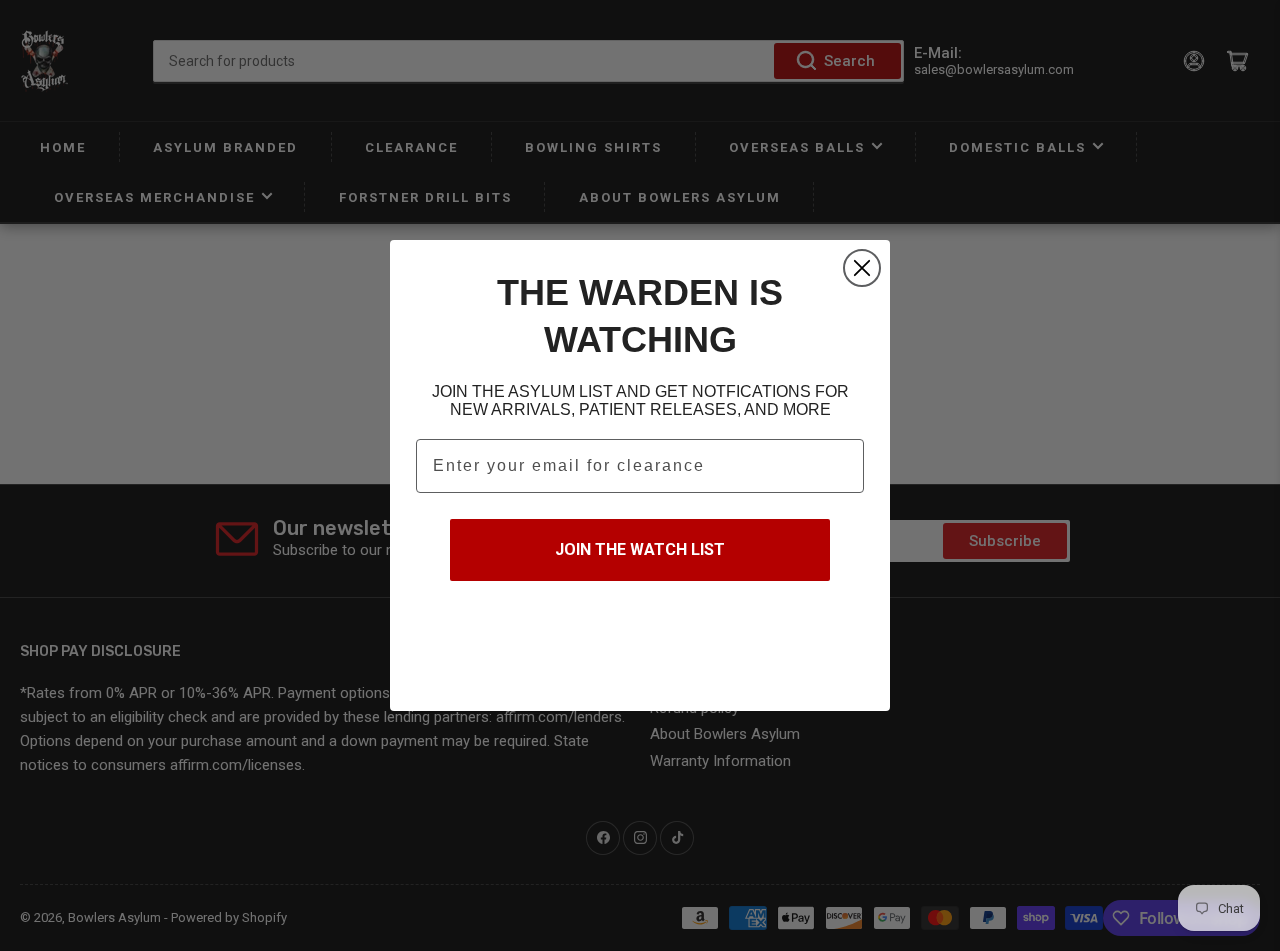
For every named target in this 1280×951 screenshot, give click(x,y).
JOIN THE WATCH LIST (640, 549)
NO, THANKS (640, 644)
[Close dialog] (862, 268)
